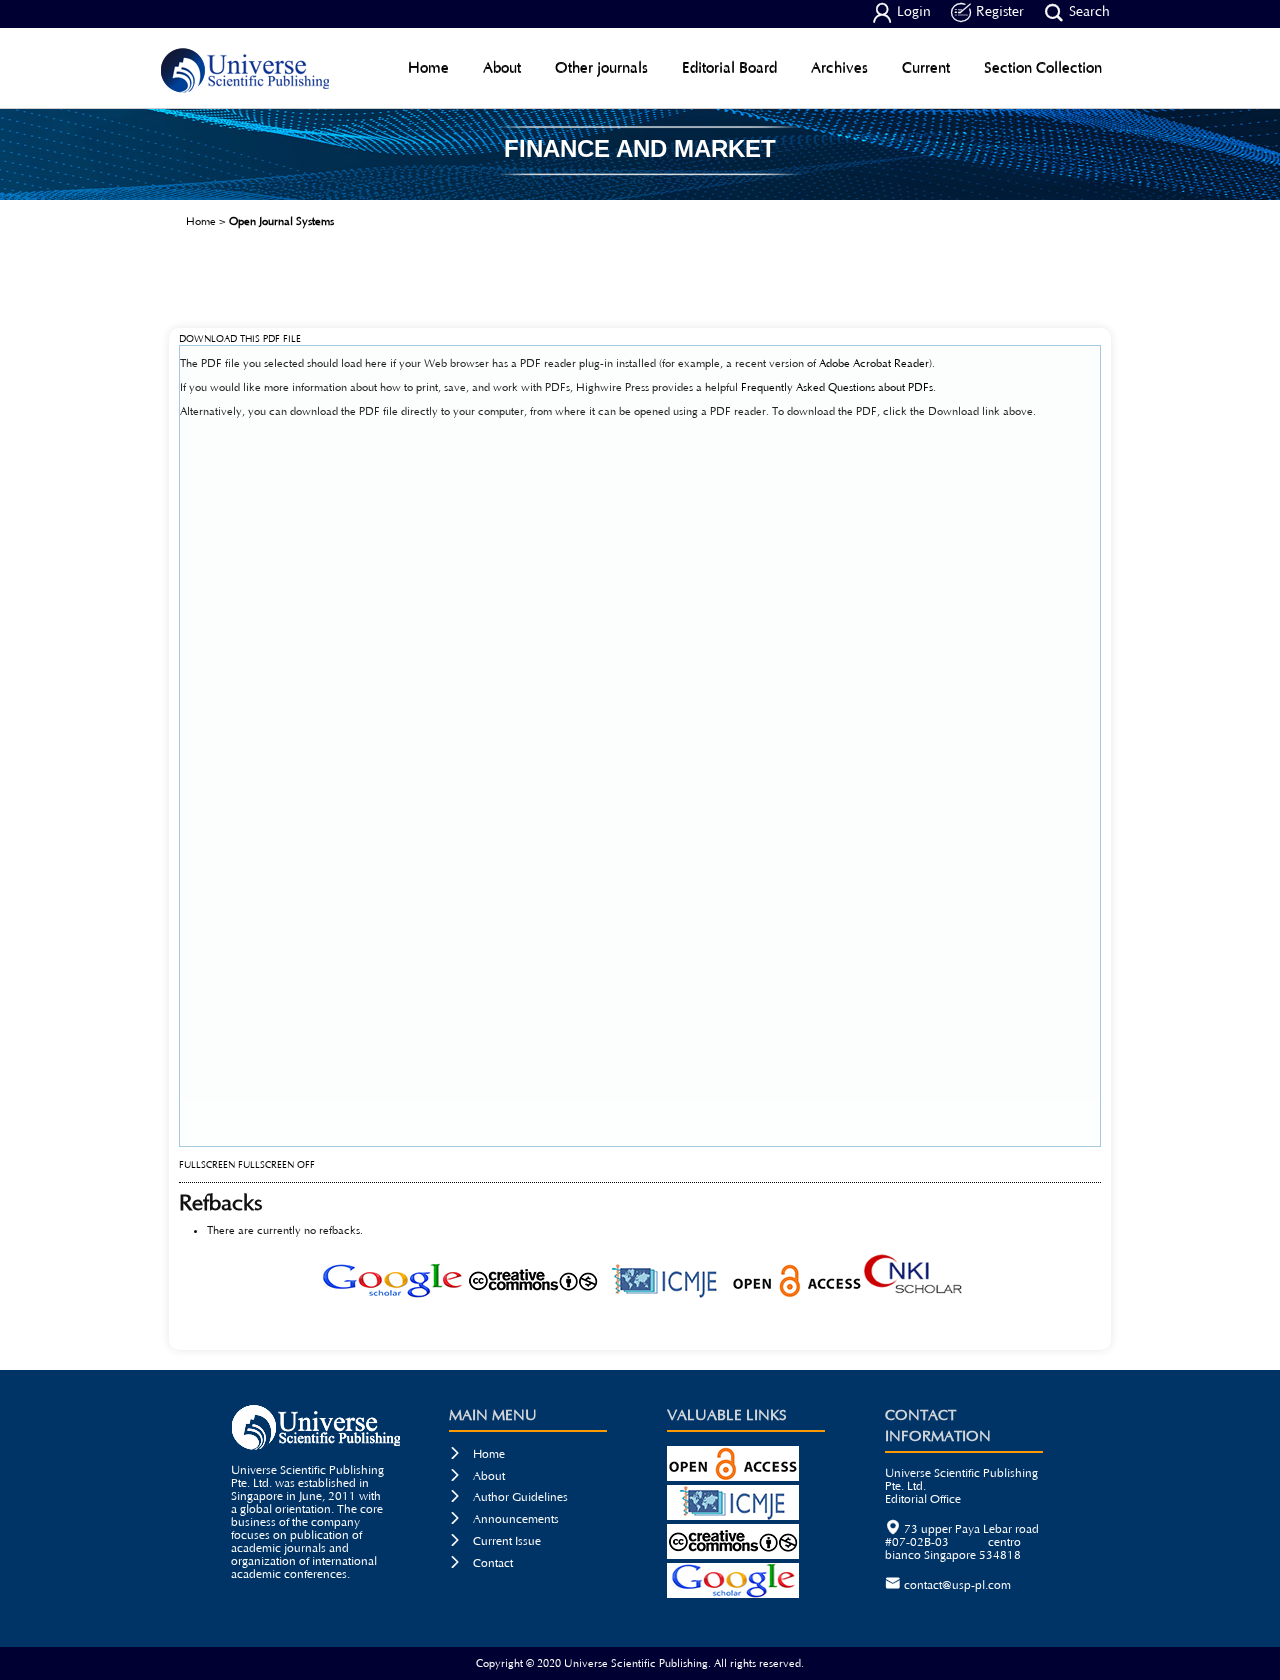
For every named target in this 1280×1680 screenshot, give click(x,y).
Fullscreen (207, 1165)
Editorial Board (729, 67)
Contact (481, 1563)
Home (428, 67)
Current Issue (495, 1541)
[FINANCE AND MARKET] (640, 193)
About (502, 67)
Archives (839, 67)
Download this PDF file (240, 339)
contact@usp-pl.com (957, 1585)
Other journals (601, 67)
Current (926, 67)
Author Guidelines (508, 1497)
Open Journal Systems (281, 221)
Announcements (504, 1519)
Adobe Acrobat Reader (874, 363)
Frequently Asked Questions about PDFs (837, 387)
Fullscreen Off (276, 1165)
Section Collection (1043, 67)
